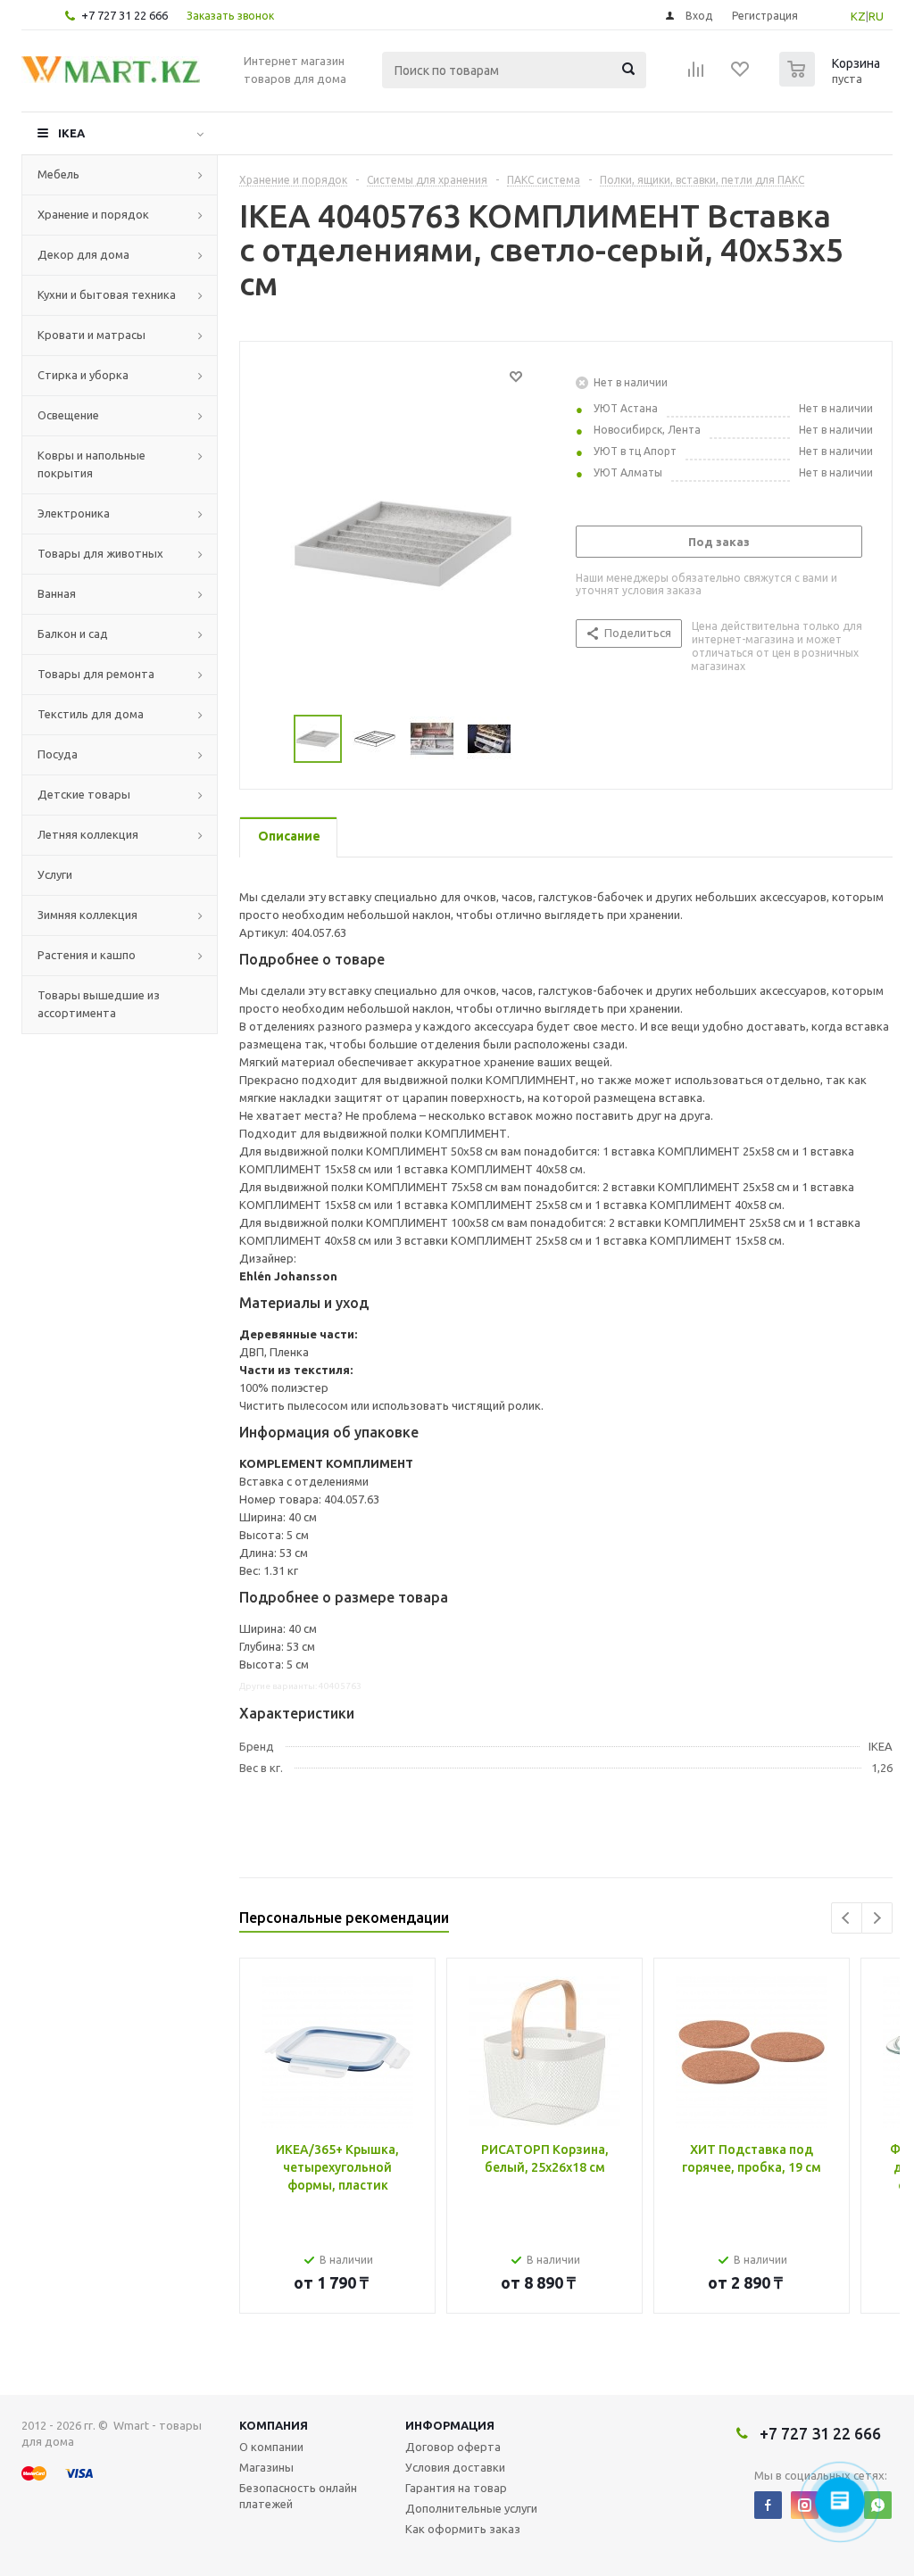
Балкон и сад (73, 634)
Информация (450, 2425)
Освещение (68, 415)
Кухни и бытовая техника (107, 294)
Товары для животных (100, 553)
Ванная (57, 593)
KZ (858, 16)
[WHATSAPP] (878, 2505)
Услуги (55, 874)
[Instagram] (805, 2505)
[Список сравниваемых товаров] (696, 75)
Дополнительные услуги (471, 2508)
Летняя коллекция (88, 834)
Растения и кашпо (87, 955)
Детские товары (84, 794)
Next (877, 1918)
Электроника (74, 513)
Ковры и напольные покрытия (91, 464)
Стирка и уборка (83, 375)
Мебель (58, 174)
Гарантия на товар (456, 2488)
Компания (274, 2425)
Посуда (58, 754)
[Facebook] (768, 2505)
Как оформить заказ (463, 2529)
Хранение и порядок (93, 214)
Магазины (266, 2467)
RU (876, 16)
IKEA (71, 133)
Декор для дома (83, 254)
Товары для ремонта (96, 674)
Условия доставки (455, 2467)
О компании (271, 2447)
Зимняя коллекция (87, 915)
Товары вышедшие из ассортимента (99, 1004)
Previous (847, 1918)
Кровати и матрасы (91, 335)
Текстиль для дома (91, 714)
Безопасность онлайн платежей (298, 2496)
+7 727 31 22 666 (125, 15)
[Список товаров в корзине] (832, 81)
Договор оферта (453, 2447)
